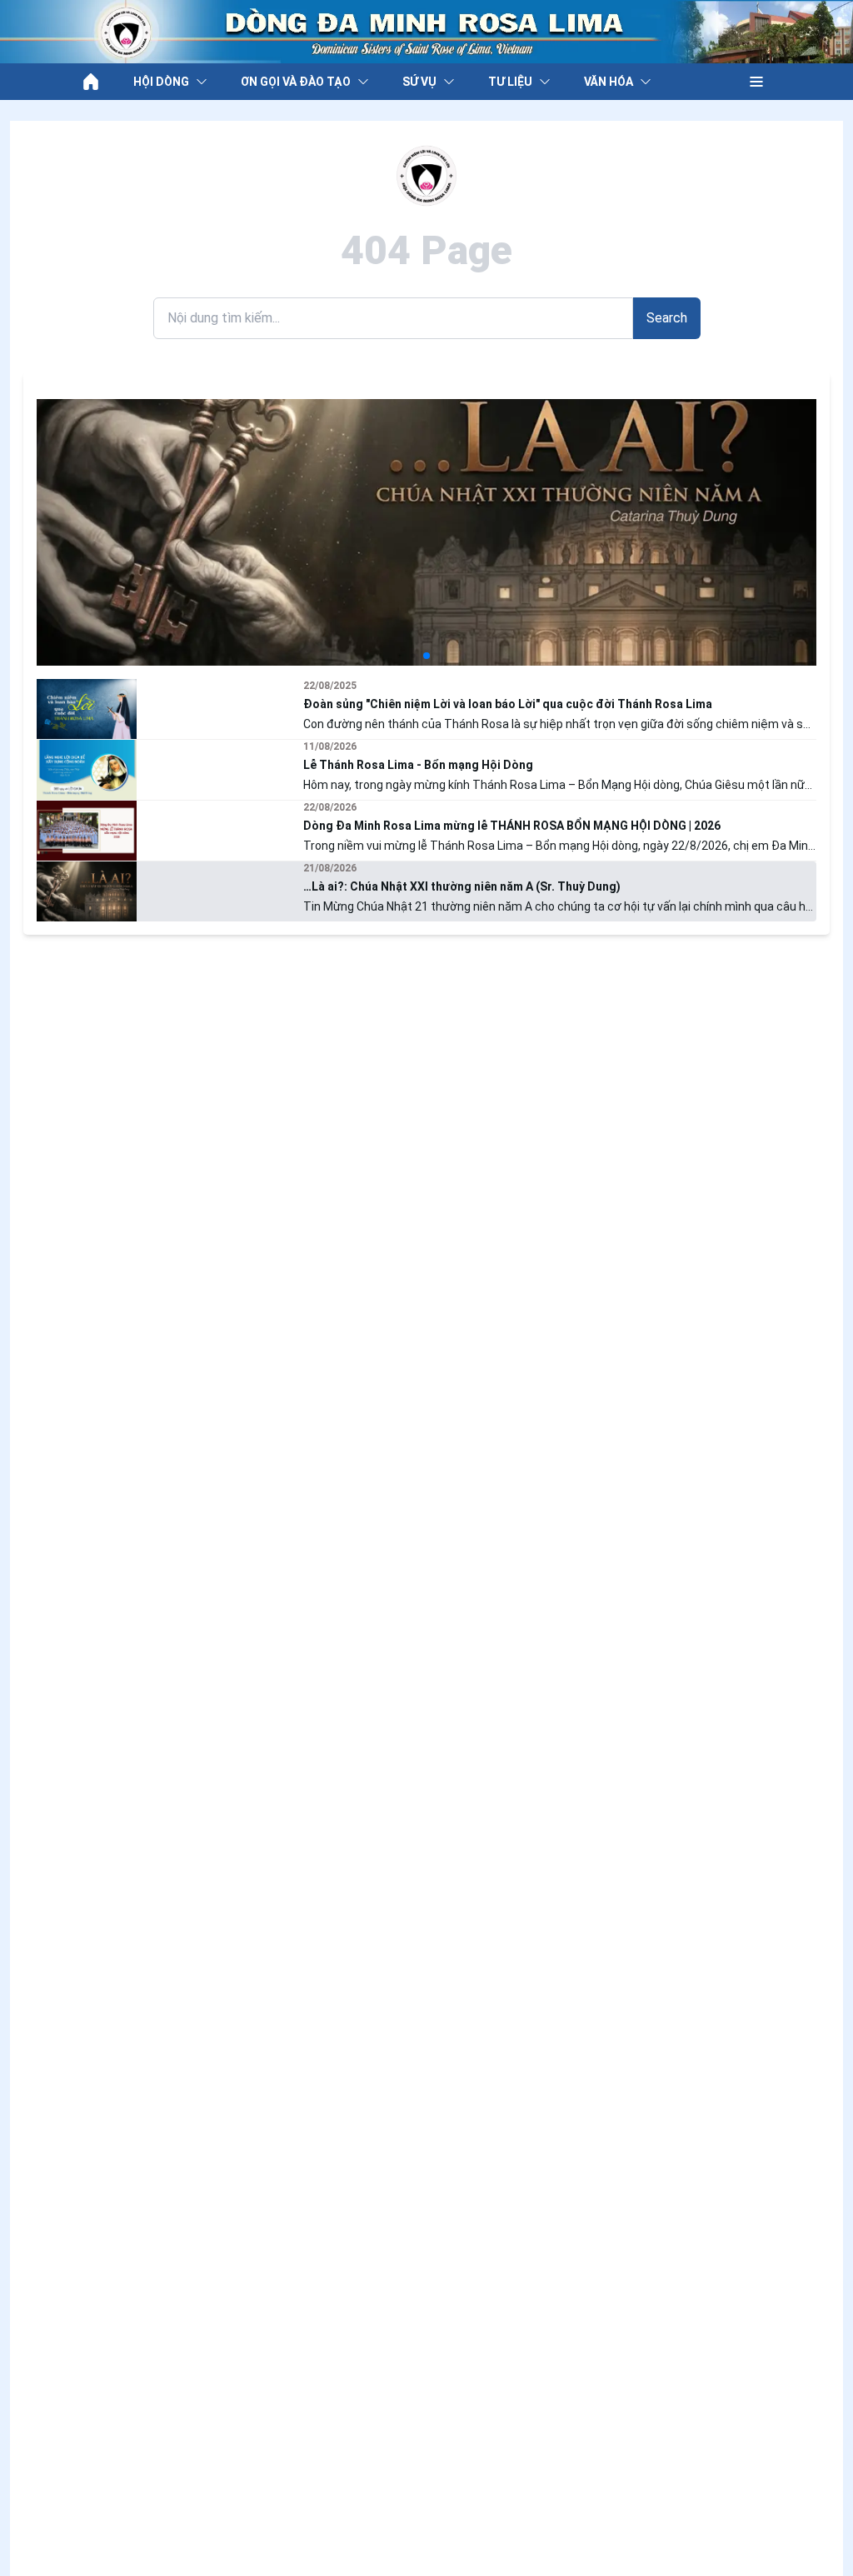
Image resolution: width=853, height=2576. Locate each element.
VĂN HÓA (609, 82)
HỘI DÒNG (161, 82)
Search (667, 318)
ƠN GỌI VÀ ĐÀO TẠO (296, 82)
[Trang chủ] (91, 82)
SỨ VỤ (419, 82)
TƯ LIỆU (510, 82)
